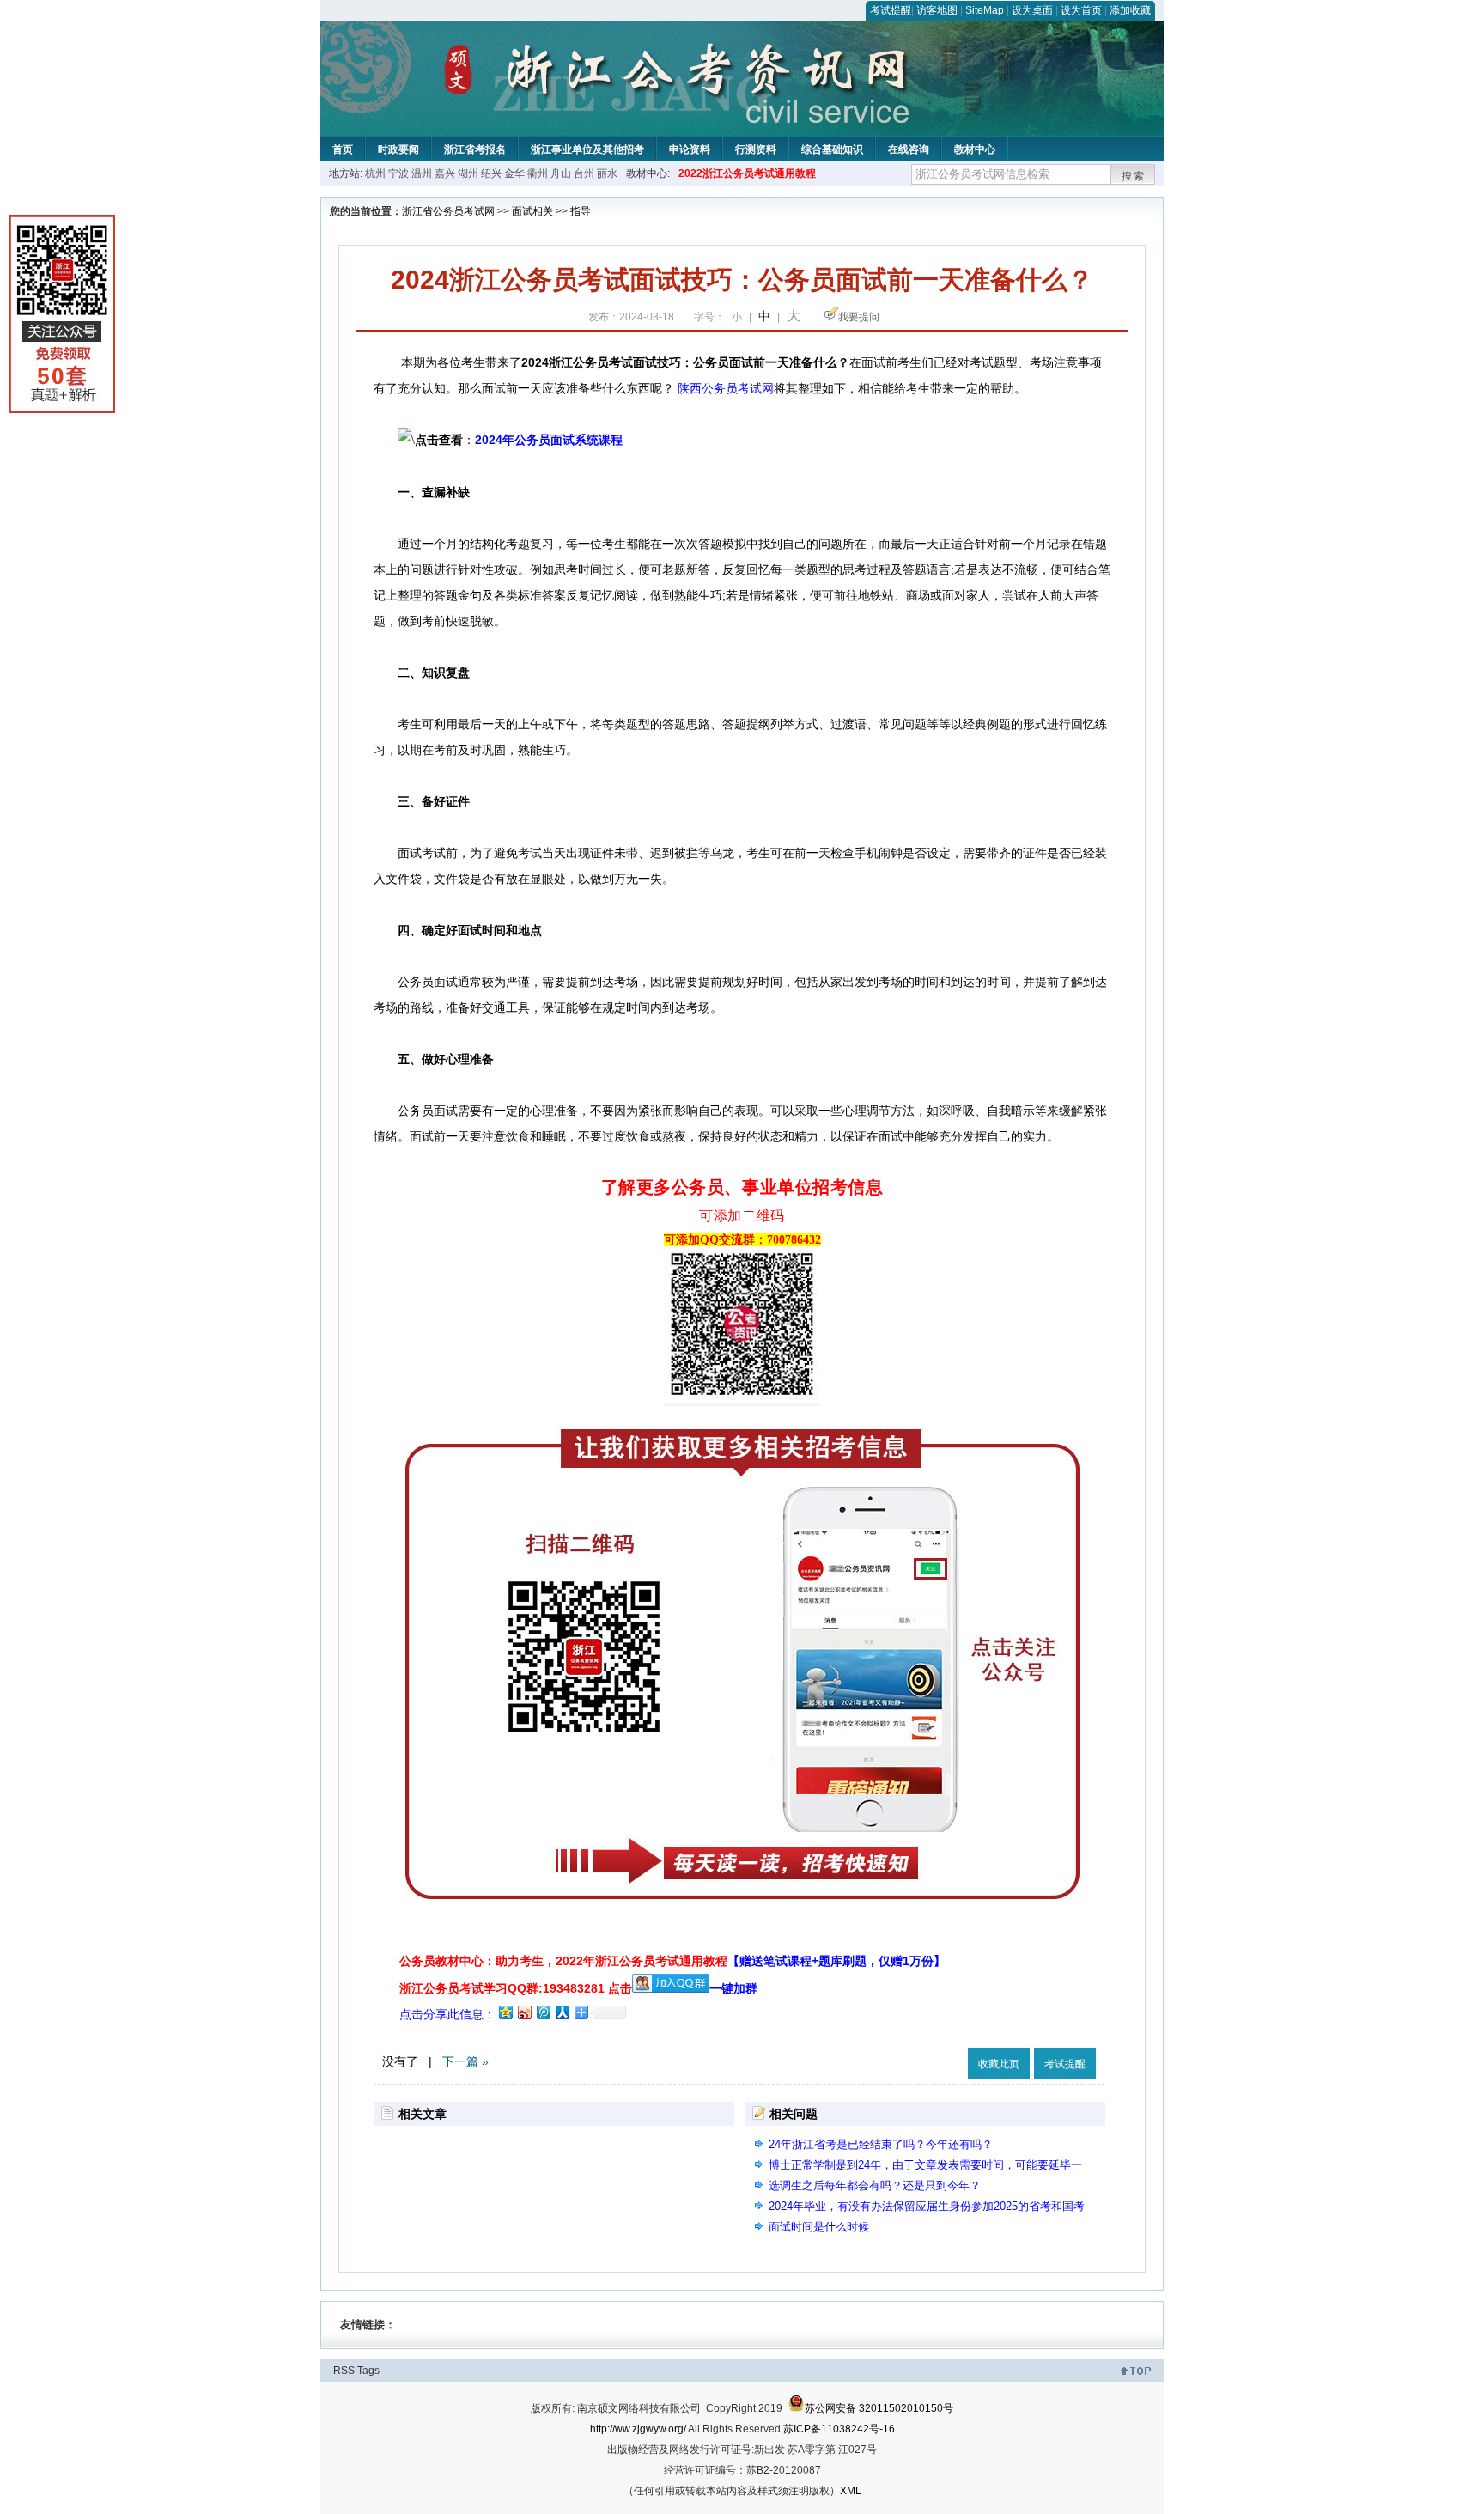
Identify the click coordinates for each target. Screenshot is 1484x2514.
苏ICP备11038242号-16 (839, 2429)
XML (851, 2491)
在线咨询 (909, 149)
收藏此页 (999, 2064)
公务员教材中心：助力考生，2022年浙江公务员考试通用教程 (672, 1961)
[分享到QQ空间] (505, 2012)
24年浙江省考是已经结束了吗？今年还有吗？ (881, 2144)
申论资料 (690, 149)
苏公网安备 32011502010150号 (879, 2408)
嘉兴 (445, 173)
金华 (514, 173)
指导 (581, 211)
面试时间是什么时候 (819, 2227)
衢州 (538, 173)
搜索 (1134, 176)
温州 (422, 173)
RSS (344, 2371)
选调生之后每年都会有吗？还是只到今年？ (875, 2185)
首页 (343, 149)
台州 (584, 173)
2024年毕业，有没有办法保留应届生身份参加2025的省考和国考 (927, 2206)
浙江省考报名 (475, 149)
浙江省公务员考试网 (448, 211)
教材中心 (975, 149)
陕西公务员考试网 (726, 388)
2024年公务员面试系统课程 (549, 440)
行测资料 (756, 149)
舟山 (561, 173)
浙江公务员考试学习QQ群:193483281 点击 (516, 1988)
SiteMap (985, 10)
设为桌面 (1032, 10)
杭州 (375, 173)
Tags (368, 2371)
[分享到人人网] (562, 2012)
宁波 (398, 173)
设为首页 (1081, 10)
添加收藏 (1130, 10)
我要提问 (859, 317)
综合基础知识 (832, 149)
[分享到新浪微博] (524, 2012)
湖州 (468, 173)
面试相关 (532, 211)
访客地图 (937, 10)
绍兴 (491, 173)
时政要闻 (398, 149)
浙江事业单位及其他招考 (587, 149)
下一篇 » (465, 2061)
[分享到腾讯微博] (543, 2012)
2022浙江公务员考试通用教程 (747, 173)
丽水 (607, 173)
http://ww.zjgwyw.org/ (638, 2429)
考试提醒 (891, 10)
